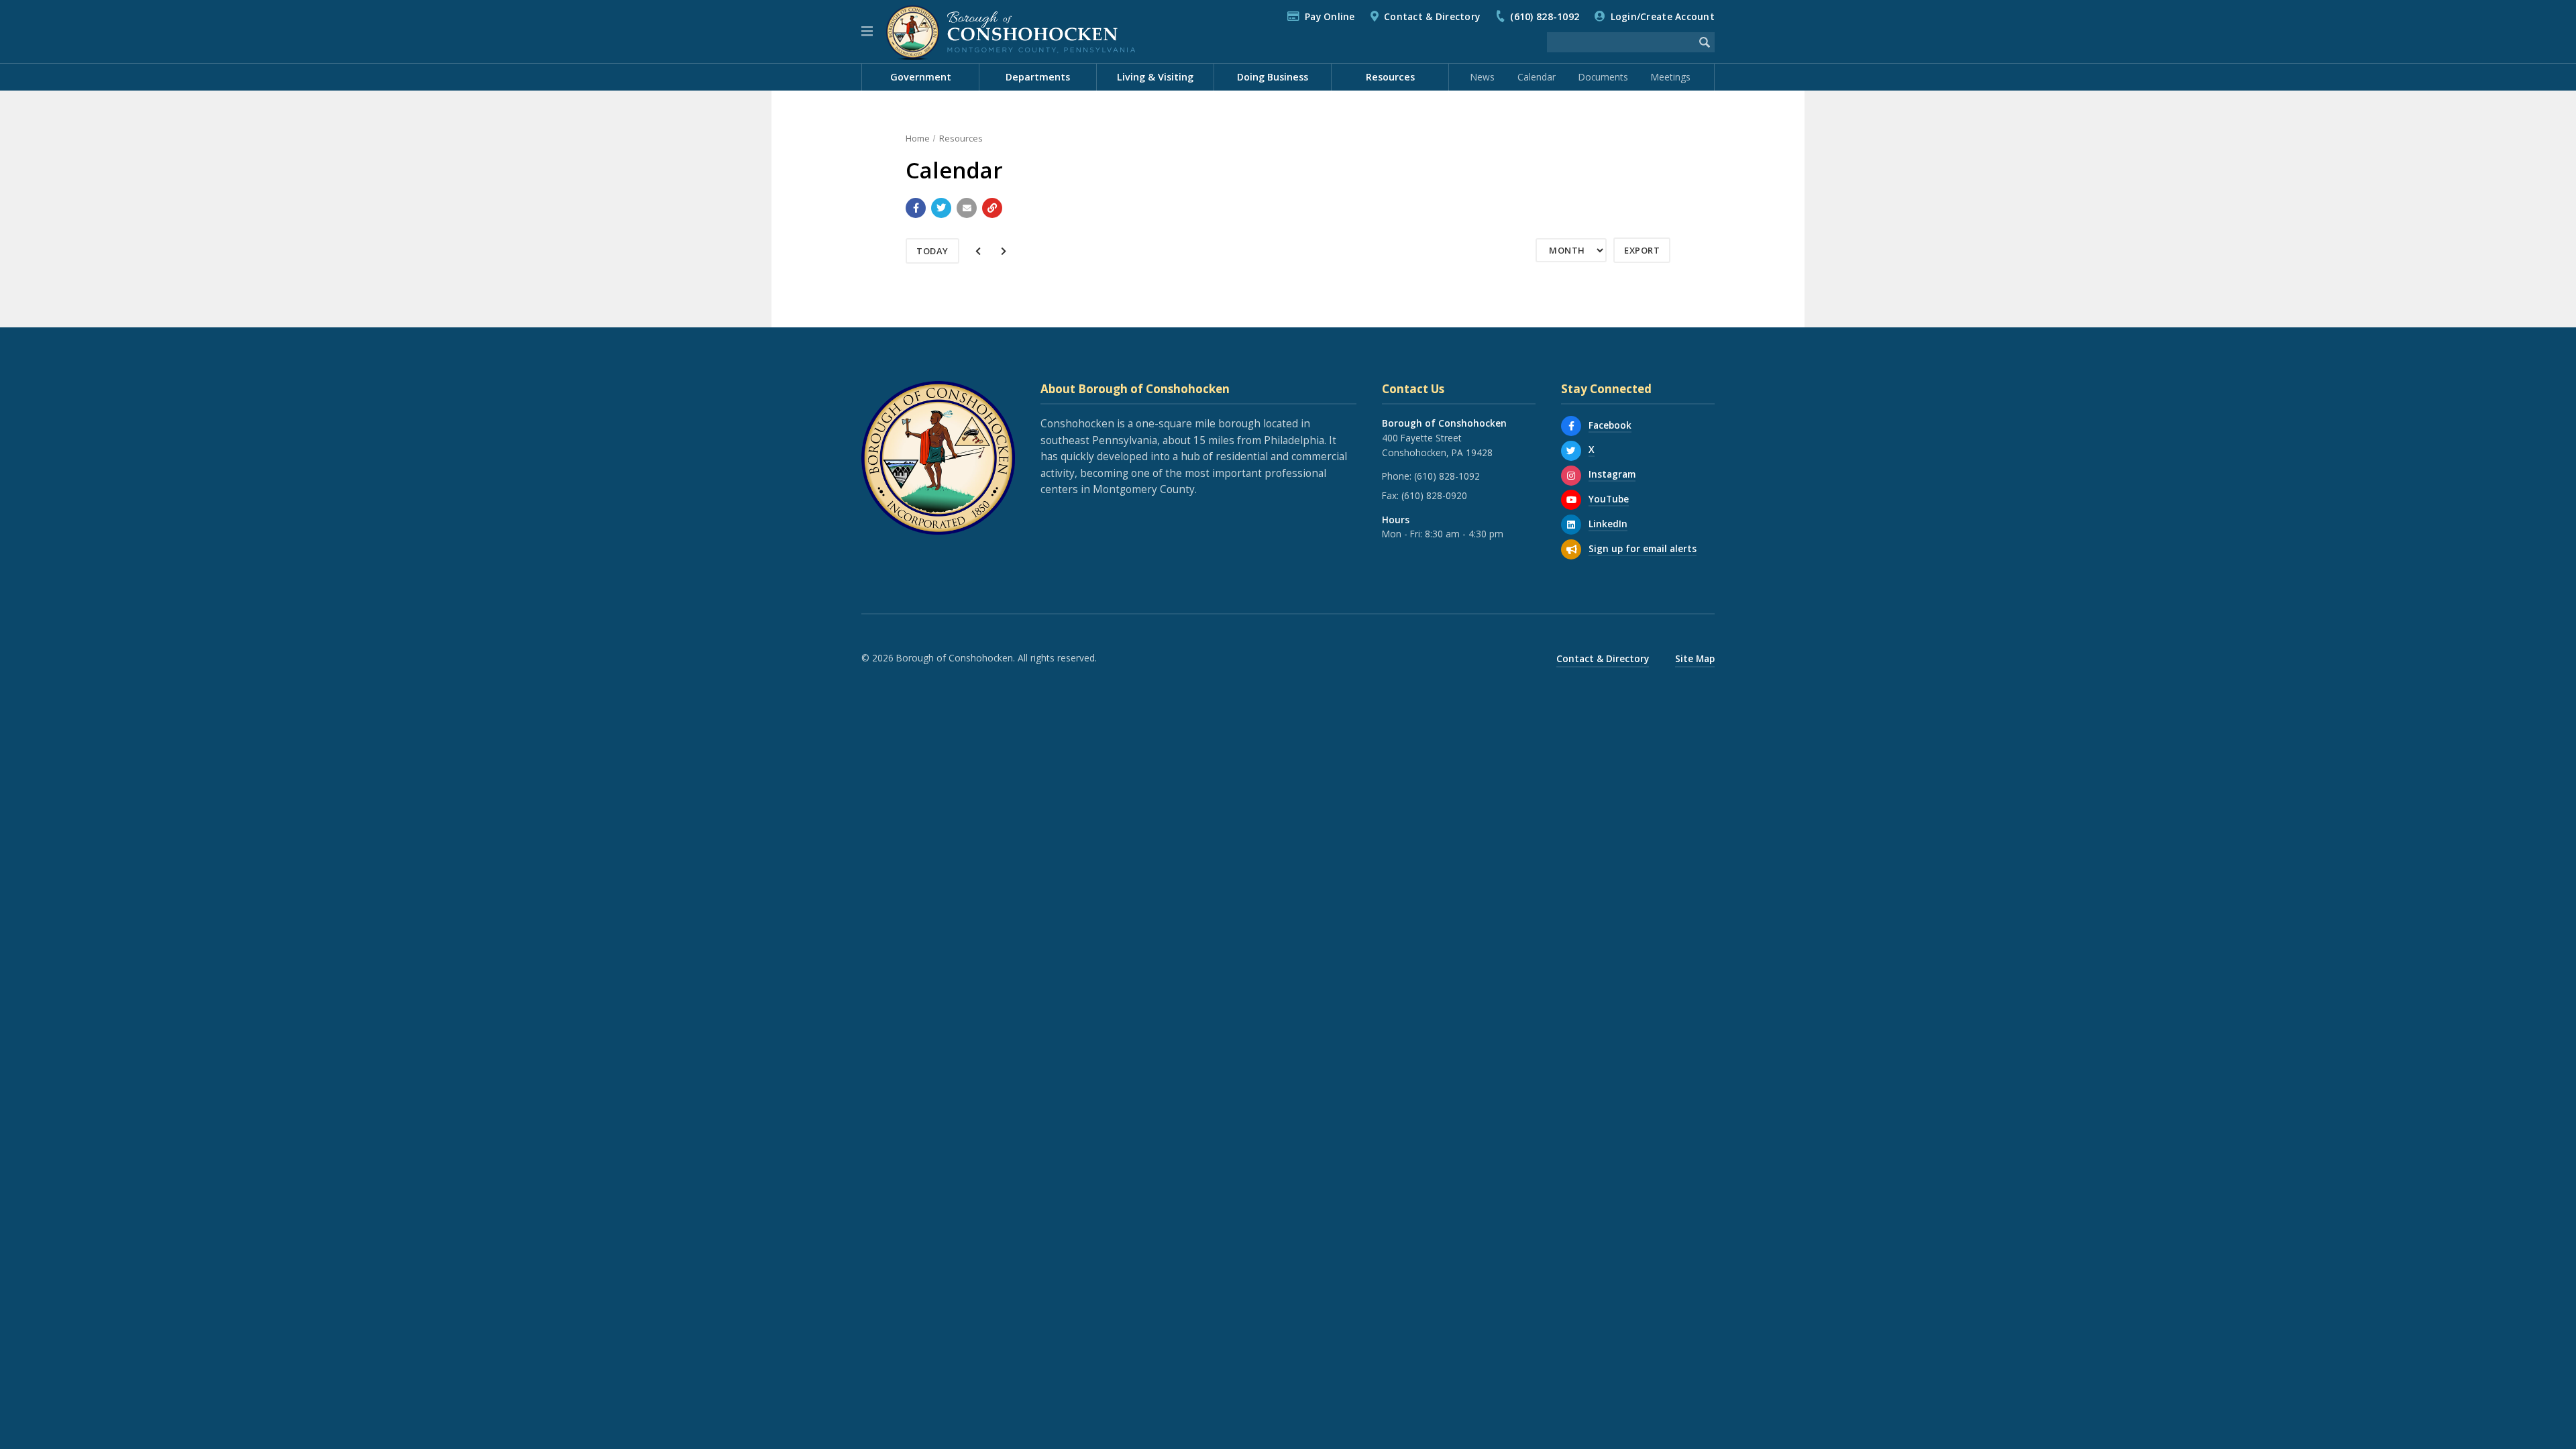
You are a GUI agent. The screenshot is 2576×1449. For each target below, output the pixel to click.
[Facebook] (1571, 426)
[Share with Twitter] (941, 208)
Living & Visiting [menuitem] (1155, 77)
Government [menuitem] (921, 77)
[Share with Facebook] (916, 208)
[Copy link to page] (992, 208)
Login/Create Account (1663, 16)
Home (918, 138)
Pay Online (1330, 16)
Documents (1603, 77)
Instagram (1612, 474)
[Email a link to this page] (967, 208)
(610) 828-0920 (1434, 495)
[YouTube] (1571, 500)
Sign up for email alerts (1643, 548)
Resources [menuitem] (1390, 77)
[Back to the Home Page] (1011, 32)
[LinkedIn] (1571, 525)
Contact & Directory (1432, 16)
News (1483, 77)
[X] (1571, 451)
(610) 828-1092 (1545, 16)
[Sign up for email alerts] (1571, 549)
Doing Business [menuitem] (1273, 77)
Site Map (1695, 658)
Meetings (1671, 77)
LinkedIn (1608, 524)
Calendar (1537, 77)
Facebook (1610, 425)
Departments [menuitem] (1038, 77)
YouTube (1609, 499)
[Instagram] (1571, 476)
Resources (961, 138)
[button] (867, 32)
